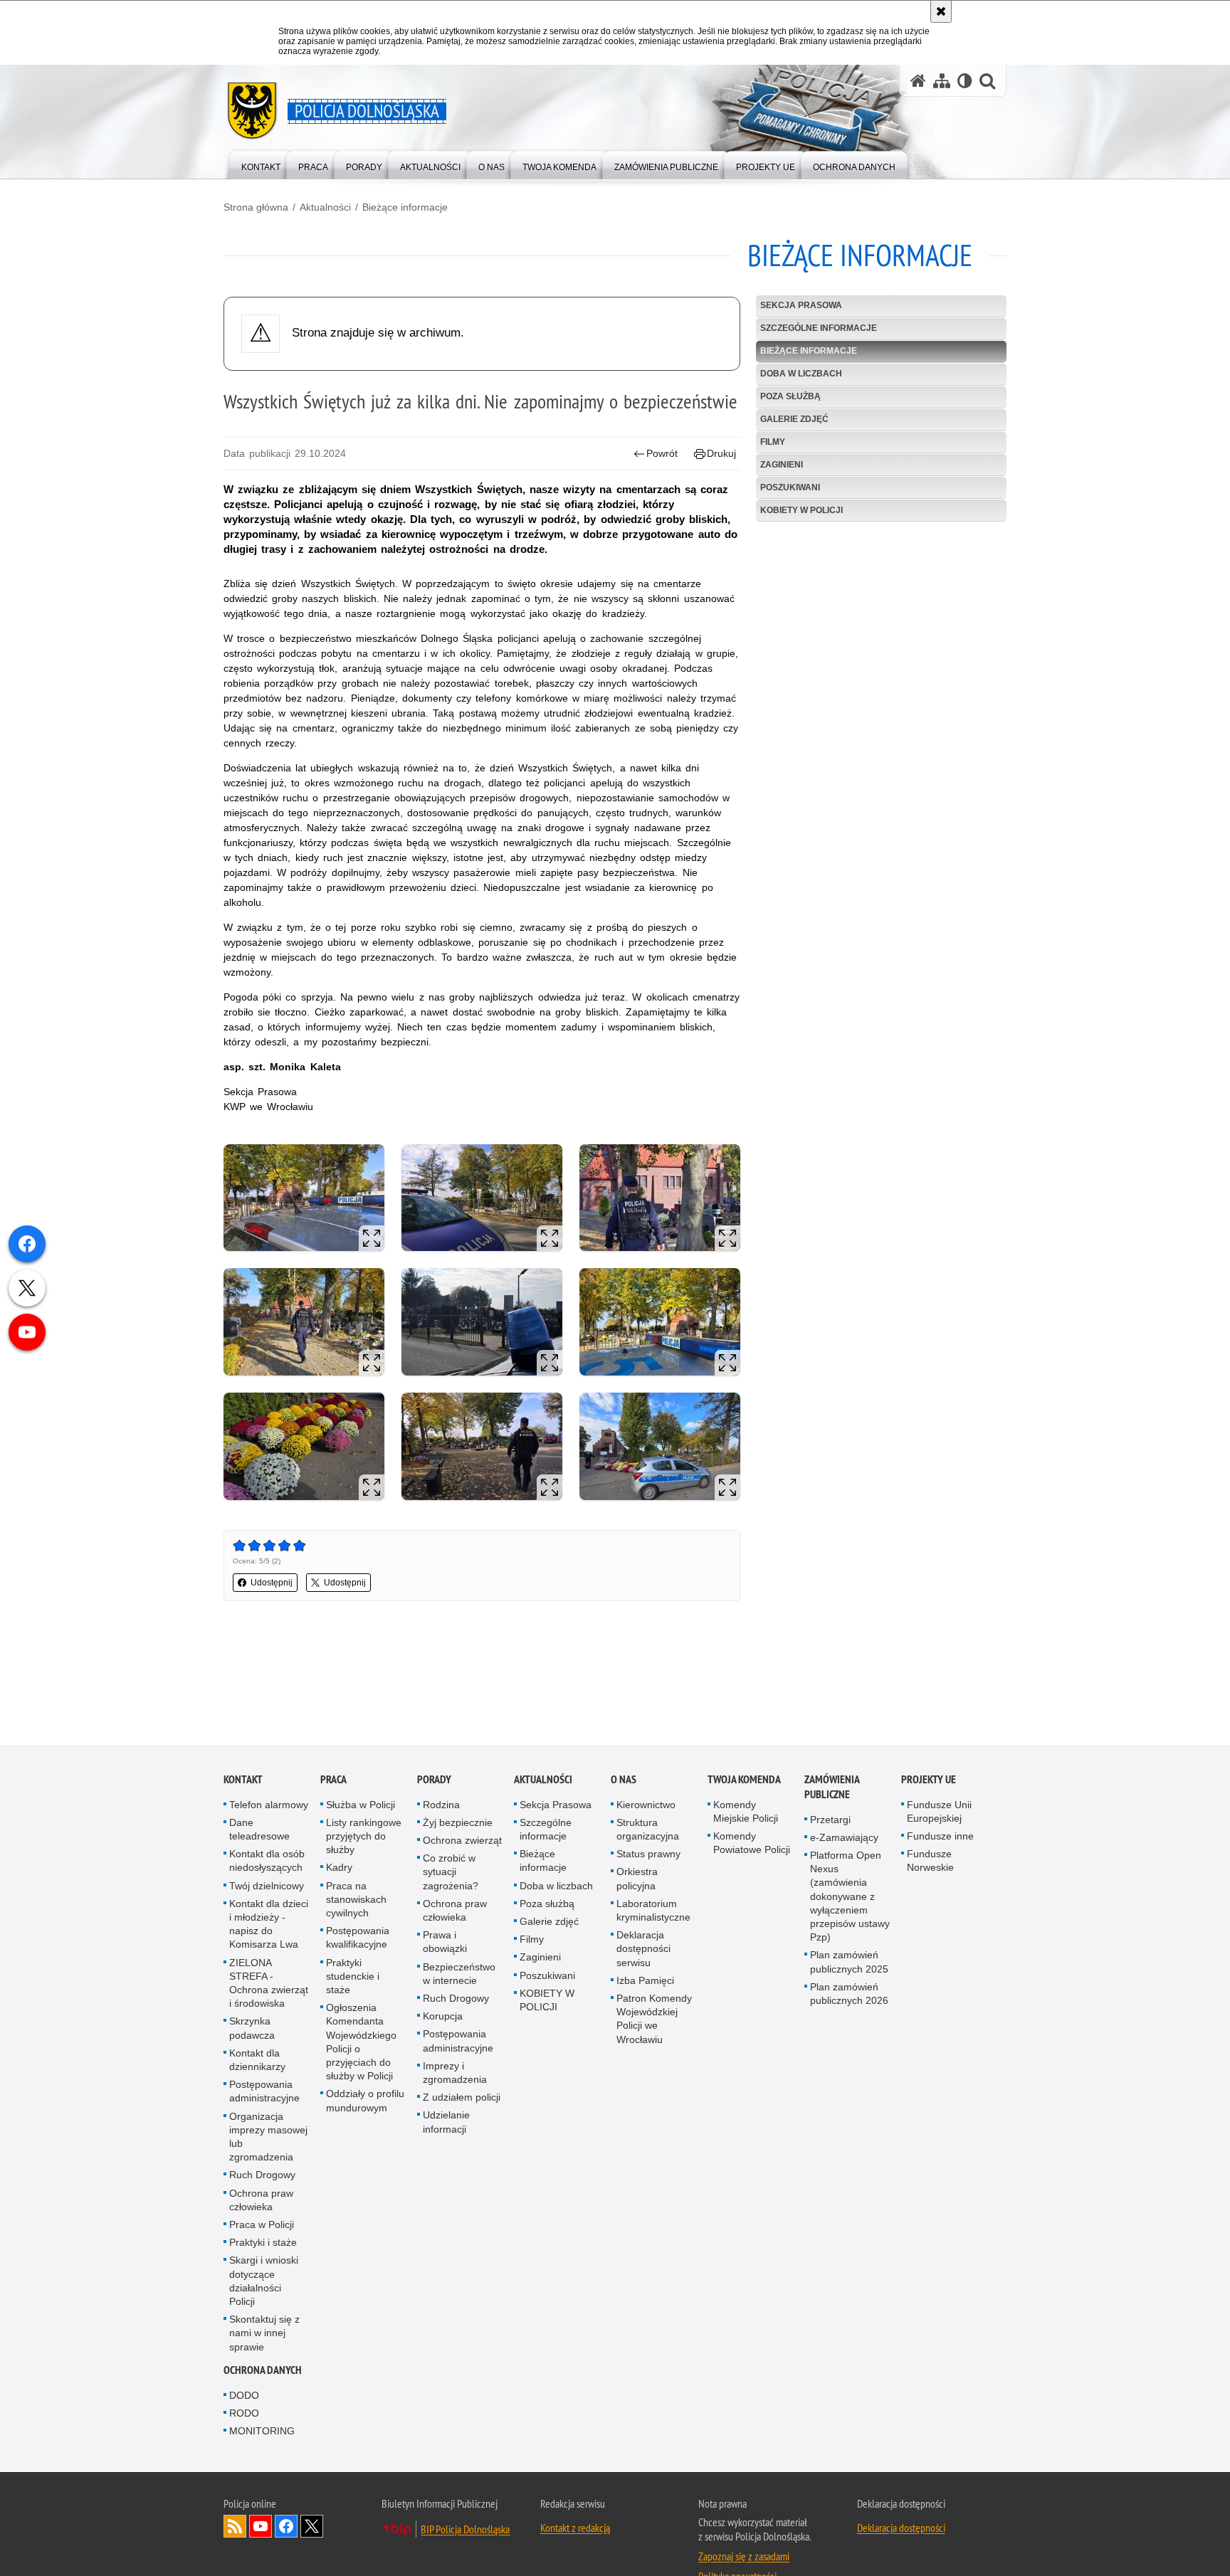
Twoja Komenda (744, 1781)
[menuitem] (261, 164)
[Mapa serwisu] (942, 81)
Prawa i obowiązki (445, 1944)
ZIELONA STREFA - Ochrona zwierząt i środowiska (269, 1985)
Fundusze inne (940, 1837)
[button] (987, 81)
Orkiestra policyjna (637, 1880)
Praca (333, 1781)
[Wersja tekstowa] (965, 81)
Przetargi (830, 1821)
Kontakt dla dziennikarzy (257, 2061)
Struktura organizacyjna (648, 1831)
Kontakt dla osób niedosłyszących (267, 1863)
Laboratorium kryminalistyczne (653, 1912)
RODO (244, 2415)
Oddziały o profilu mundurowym (365, 2102)
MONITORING (262, 2433)
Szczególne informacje (819, 328)
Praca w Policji (262, 2226)
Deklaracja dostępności (901, 2530)
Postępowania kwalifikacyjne (358, 1939)
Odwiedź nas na (261, 2528)
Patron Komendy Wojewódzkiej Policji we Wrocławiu (654, 2020)
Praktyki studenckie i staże (353, 1978)
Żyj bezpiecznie (458, 1824)
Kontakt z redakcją (575, 2530)
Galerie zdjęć (794, 419)
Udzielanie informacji (446, 2124)
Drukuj (721, 453)
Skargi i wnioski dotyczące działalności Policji (264, 2283)
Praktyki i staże (263, 2244)
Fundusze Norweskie (930, 1863)
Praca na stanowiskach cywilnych (356, 1901)
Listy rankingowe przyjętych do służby (364, 1837)
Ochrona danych (263, 2371)
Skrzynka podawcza (252, 2030)
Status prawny (648, 1856)
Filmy (773, 442)
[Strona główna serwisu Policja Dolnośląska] (918, 81)
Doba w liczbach (801, 374)
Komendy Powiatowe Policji (752, 1844)
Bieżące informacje (405, 207)
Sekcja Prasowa (801, 305)
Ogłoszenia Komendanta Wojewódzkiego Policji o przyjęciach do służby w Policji (361, 2044)
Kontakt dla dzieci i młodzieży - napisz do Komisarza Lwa (269, 1926)
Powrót (662, 453)
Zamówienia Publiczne (832, 1788)
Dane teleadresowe (259, 1831)
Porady (434, 1781)
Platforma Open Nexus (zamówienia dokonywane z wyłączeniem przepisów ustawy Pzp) (850, 1897)
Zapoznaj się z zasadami (744, 2558)
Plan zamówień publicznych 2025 (849, 1964)
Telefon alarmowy (269, 1806)
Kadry (339, 1869)
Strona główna (256, 207)
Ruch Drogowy (262, 2177)
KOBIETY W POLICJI (801, 510)
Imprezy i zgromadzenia (455, 2074)
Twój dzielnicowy (267, 1887)
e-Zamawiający (844, 1839)
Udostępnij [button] (272, 1583)
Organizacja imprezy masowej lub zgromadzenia (268, 2138)
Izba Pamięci (645, 1982)
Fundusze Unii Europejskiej (939, 1813)
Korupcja (443, 2018)
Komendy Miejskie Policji (746, 1813)
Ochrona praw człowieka (261, 2201)
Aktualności (325, 207)
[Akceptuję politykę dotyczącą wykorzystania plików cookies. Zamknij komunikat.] (941, 11)
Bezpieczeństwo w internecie (459, 1975)
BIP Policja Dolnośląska (465, 2531)
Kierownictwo (646, 1806)
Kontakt (243, 1781)
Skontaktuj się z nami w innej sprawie (264, 2335)
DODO (244, 2397)
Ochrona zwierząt (462, 1842)
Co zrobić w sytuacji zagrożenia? (451, 1874)
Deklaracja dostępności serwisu (643, 1951)
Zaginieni (782, 465)
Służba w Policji (361, 1806)
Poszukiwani (790, 487)
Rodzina (441, 1806)
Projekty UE (929, 1781)
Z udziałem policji (462, 2099)
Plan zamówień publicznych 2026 (849, 1995)
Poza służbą (790, 396)
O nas (624, 1781)
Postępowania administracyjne (264, 2093)
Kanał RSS (235, 2528)
